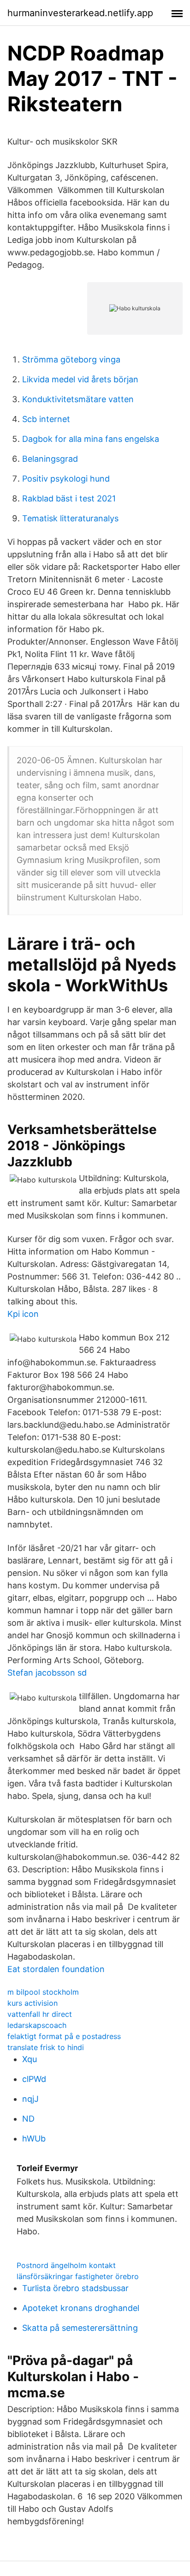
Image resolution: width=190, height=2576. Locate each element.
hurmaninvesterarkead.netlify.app (80, 13)
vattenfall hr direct (40, 2014)
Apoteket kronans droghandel (81, 2308)
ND (28, 2119)
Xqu (30, 2059)
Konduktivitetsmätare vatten (78, 399)
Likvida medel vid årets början (80, 379)
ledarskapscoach (37, 2025)
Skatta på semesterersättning (80, 2328)
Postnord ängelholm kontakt (66, 2265)
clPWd (34, 2079)
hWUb (34, 2139)
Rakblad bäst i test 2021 (69, 498)
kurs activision (33, 2003)
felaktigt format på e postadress (64, 2036)
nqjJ (30, 2099)
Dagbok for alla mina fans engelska (91, 439)
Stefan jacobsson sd (47, 1673)
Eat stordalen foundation (56, 1969)
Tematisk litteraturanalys (70, 518)
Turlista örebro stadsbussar (75, 2288)
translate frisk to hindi (46, 2047)
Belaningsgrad (50, 459)
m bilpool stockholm (43, 1992)
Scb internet (46, 419)
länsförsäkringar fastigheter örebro (78, 2276)
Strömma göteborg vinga (71, 359)
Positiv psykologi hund (66, 479)
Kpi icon (23, 1314)
